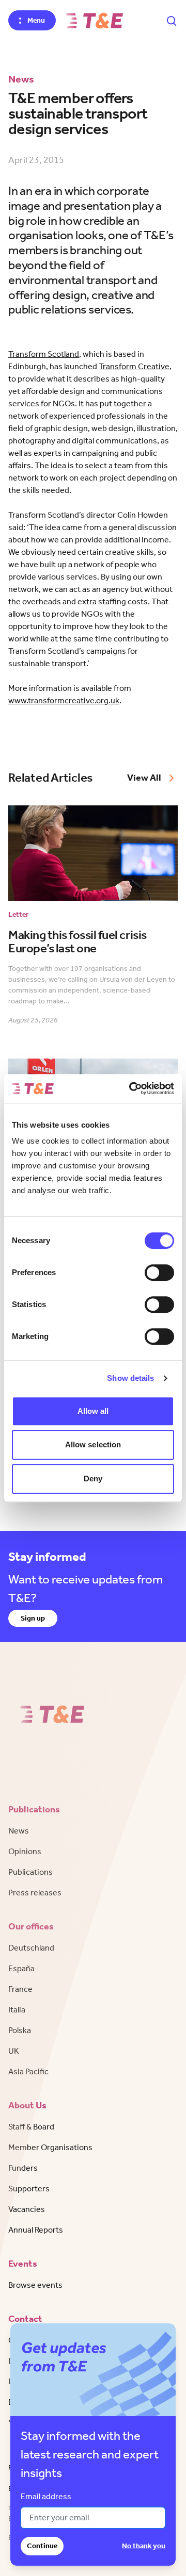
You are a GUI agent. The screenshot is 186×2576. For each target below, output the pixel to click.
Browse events (35, 2285)
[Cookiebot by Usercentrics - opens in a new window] (131, 1088)
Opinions (25, 1851)
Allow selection (93, 1444)
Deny (93, 1479)
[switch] (159, 1273)
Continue (42, 2546)
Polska (20, 2030)
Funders (23, 2168)
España (21, 1968)
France (20, 1989)
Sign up (33, 1618)
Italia (17, 2010)
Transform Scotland (44, 354)
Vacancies (27, 2209)
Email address (46, 2496)
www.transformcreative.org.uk (64, 700)
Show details (130, 1378)
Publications (30, 1872)
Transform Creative (134, 366)
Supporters (29, 2189)
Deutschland (31, 1948)
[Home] (95, 21)
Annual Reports (36, 2230)
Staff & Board (31, 2127)
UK (14, 2051)
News (19, 1831)
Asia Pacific (28, 2071)
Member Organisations (50, 2147)
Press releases (35, 1893)
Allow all (93, 1411)
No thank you (144, 2546)
